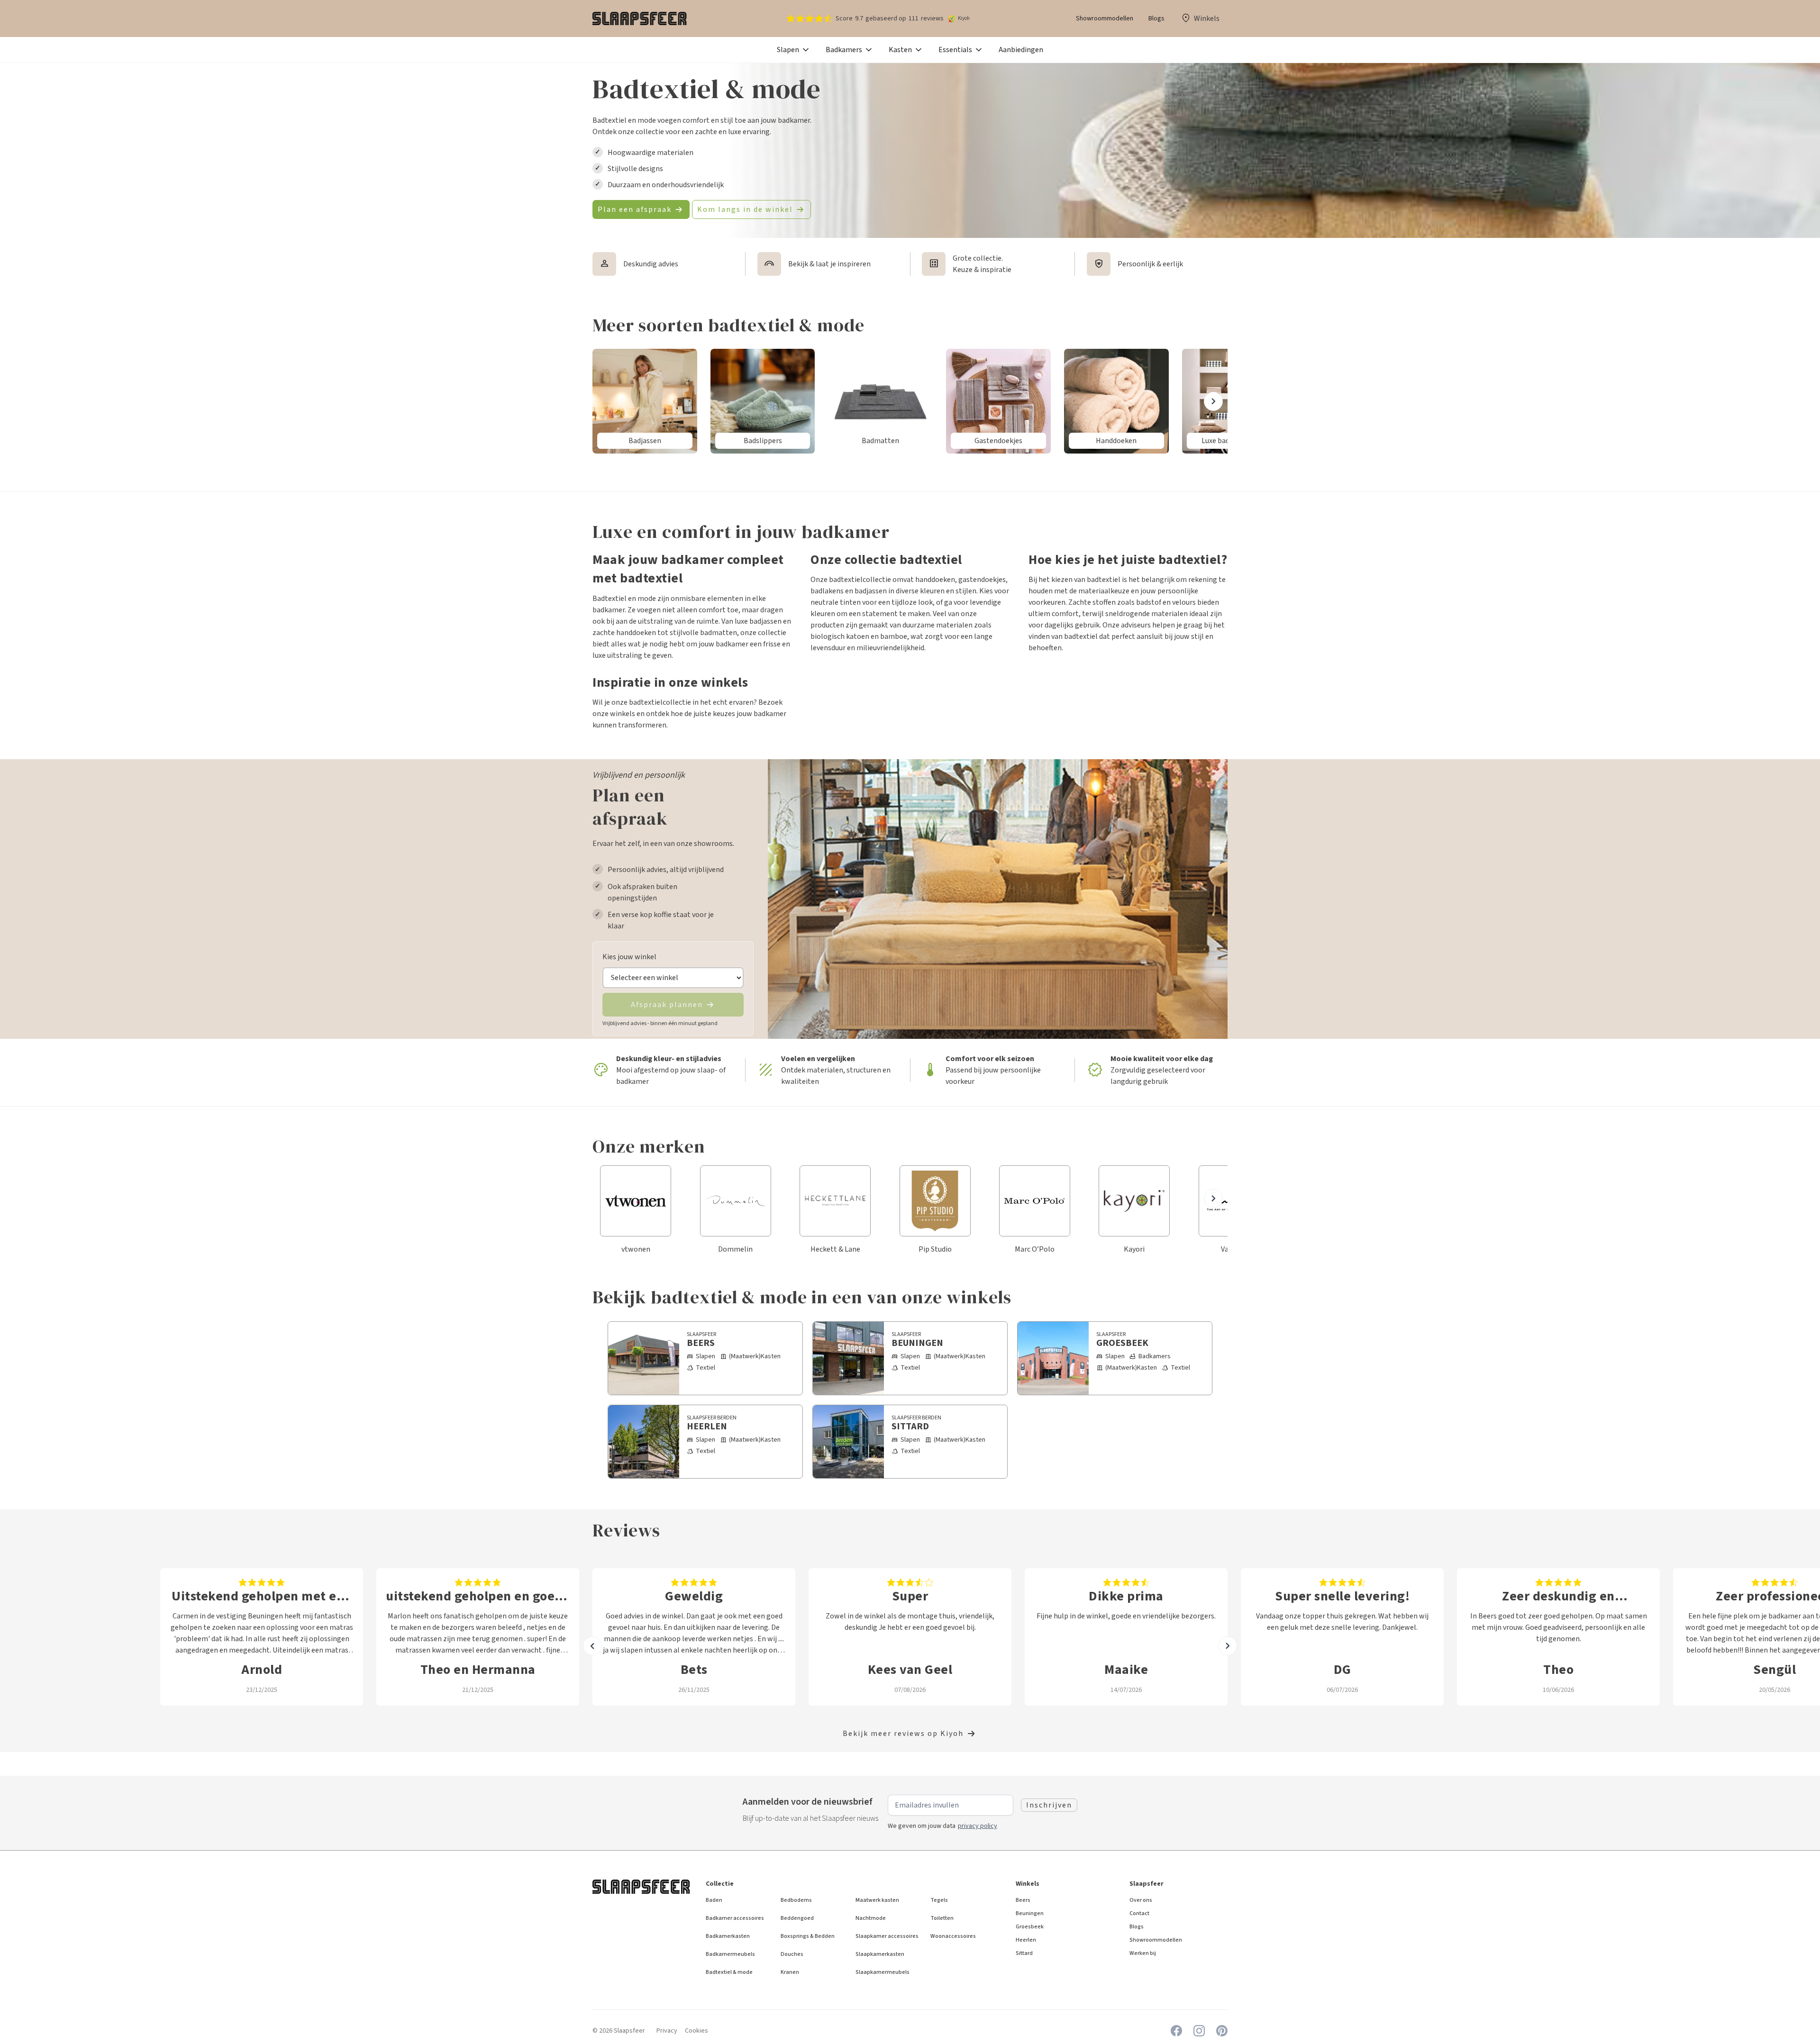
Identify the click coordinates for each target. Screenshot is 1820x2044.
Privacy (667, 2031)
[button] (794, 50)
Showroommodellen (1105, 18)
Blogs (1156, 18)
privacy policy (978, 1826)
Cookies (696, 2031)
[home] (640, 18)
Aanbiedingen (1021, 50)
